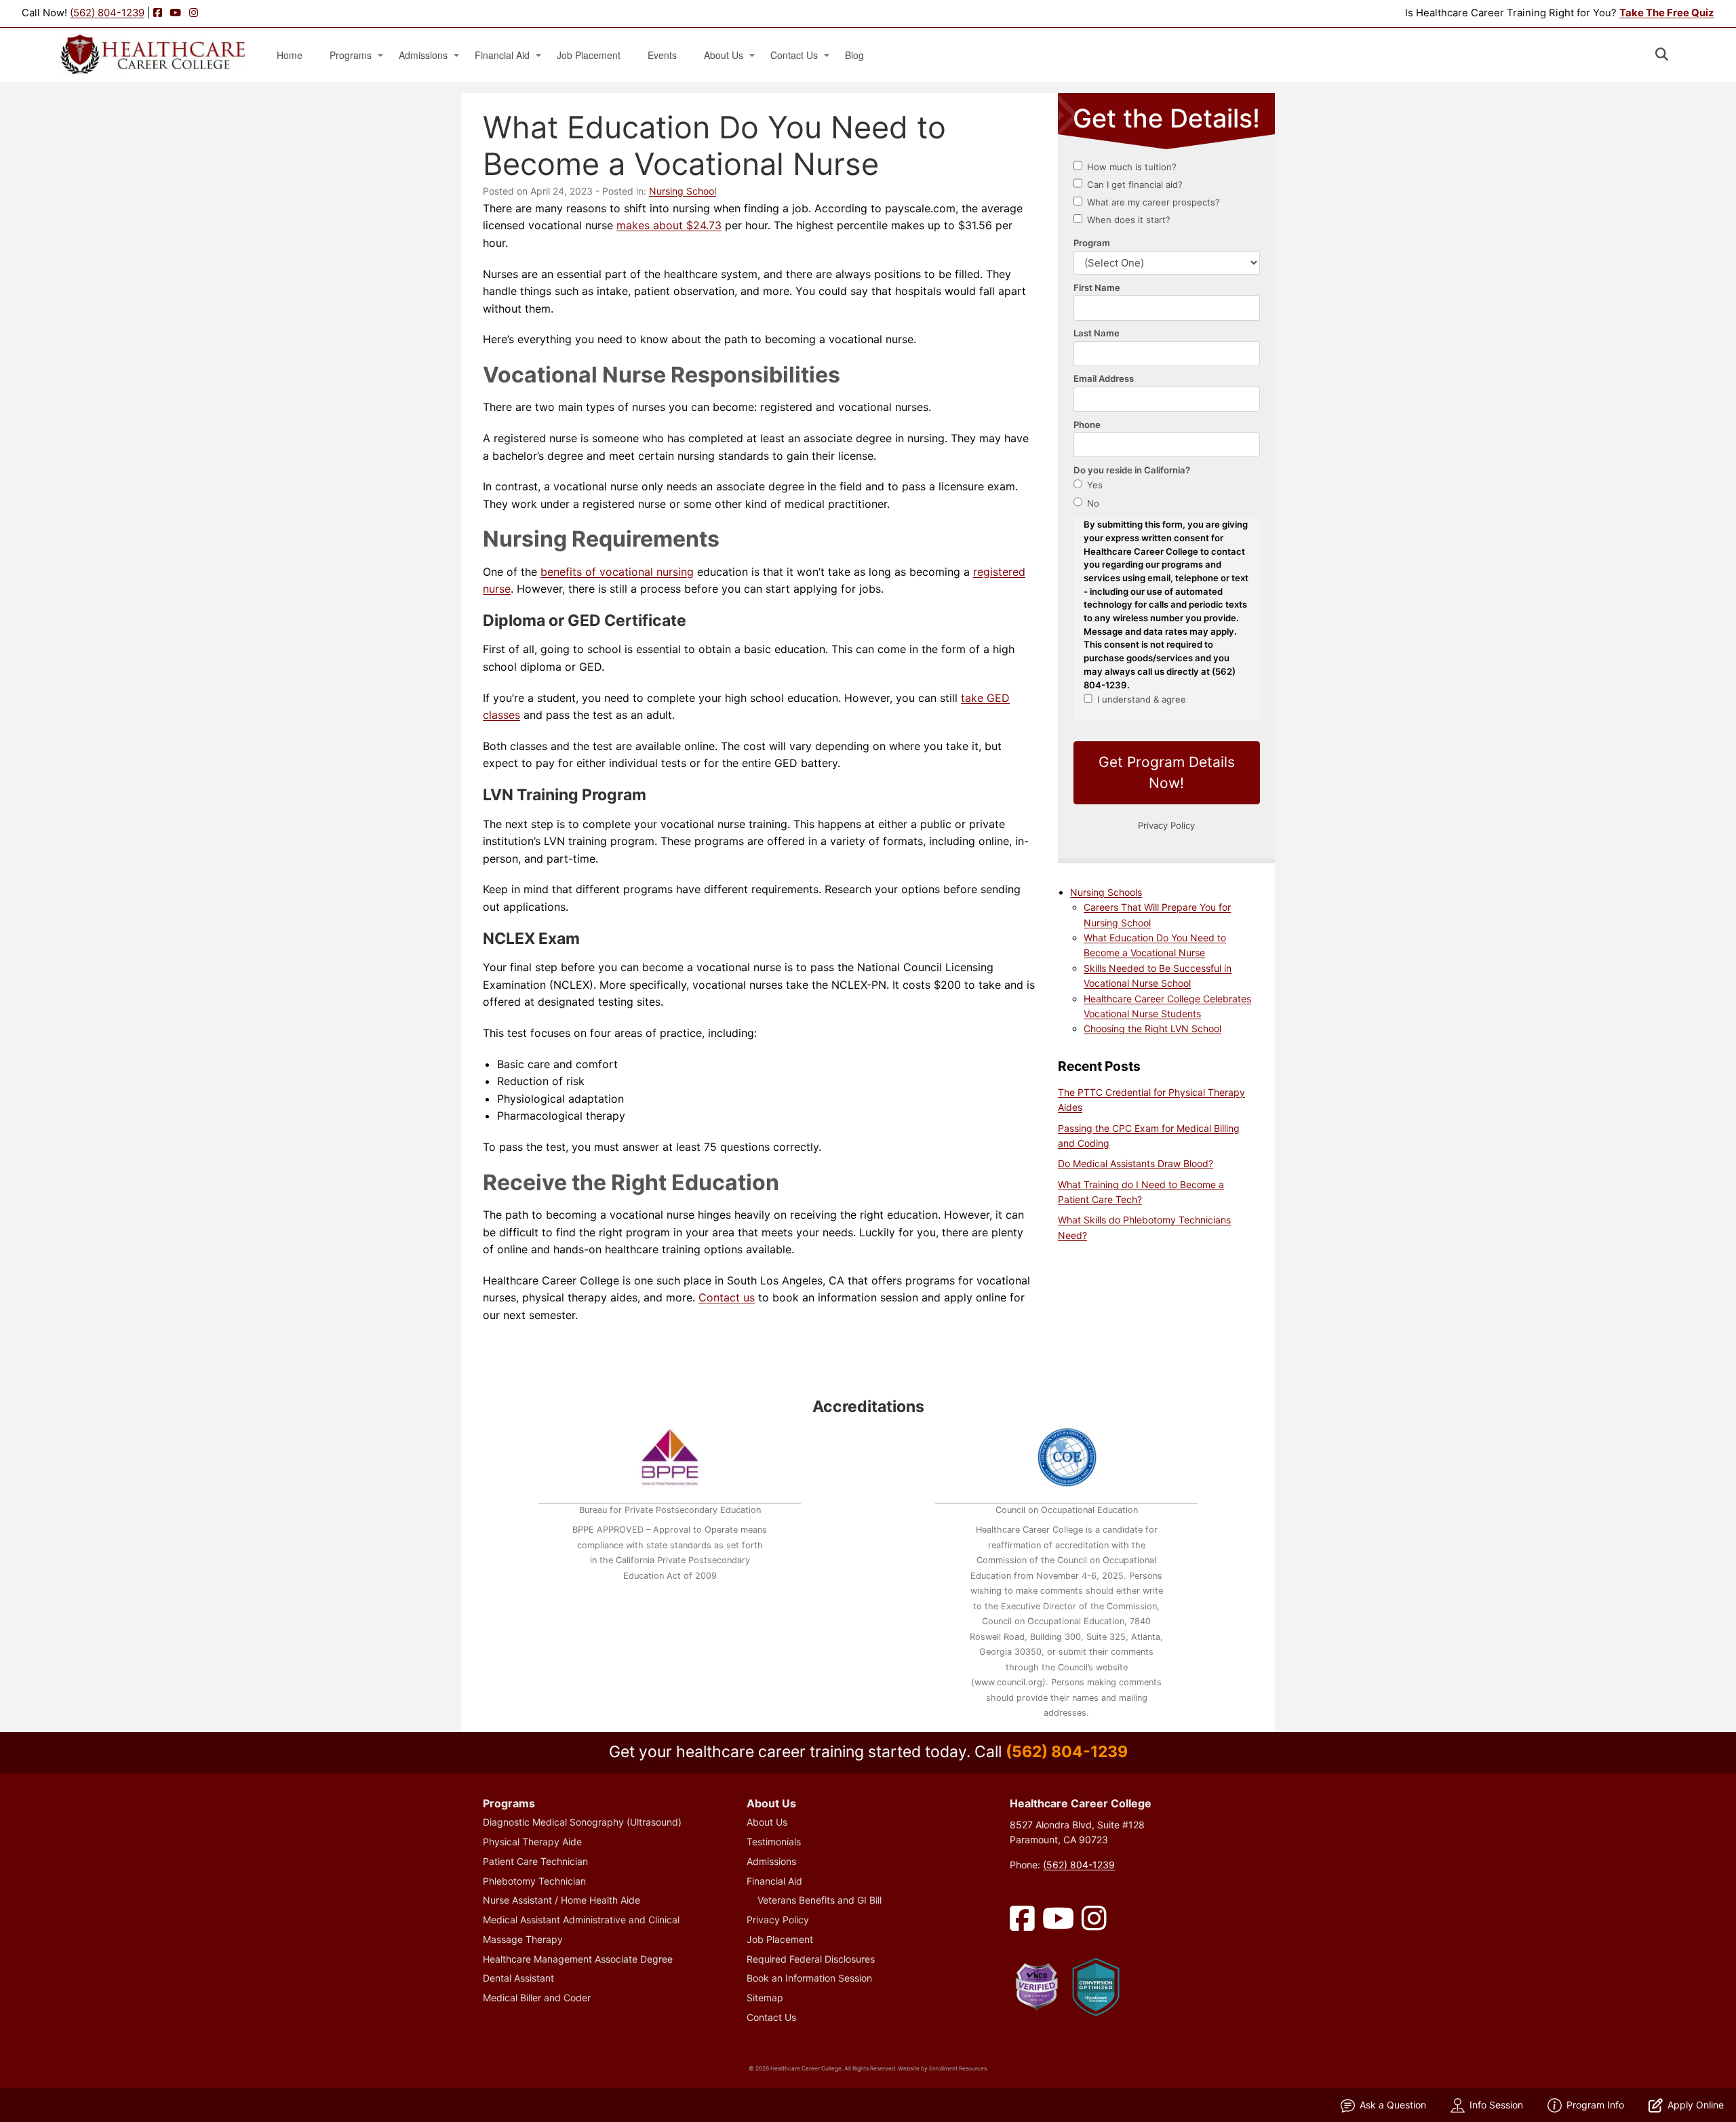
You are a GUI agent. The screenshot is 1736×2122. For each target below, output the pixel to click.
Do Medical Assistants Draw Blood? (1136, 1163)
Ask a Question (1393, 2105)
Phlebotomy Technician (534, 1881)
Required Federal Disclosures (811, 1959)
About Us (724, 55)
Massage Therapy (523, 1939)
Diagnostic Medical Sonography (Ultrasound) (582, 1822)
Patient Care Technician (535, 1861)
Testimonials (774, 1842)
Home (290, 55)
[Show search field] (1674, 54)
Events (662, 55)
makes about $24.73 (669, 225)
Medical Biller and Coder (537, 1998)
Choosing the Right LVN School (1152, 1028)
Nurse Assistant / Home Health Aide (561, 1900)
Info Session (1496, 2105)
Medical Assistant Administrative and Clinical (581, 1920)
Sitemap (765, 1998)
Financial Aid (502, 55)
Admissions (423, 55)
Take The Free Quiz (1667, 13)
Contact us (727, 1297)
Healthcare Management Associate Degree (578, 1959)
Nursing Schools (1106, 892)
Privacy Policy (778, 1920)
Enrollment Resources (958, 2068)
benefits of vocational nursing (617, 572)
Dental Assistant (518, 1978)
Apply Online (1696, 2105)
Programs (351, 55)
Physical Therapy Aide (532, 1842)
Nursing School (683, 191)
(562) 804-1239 (107, 13)
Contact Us (794, 55)
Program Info (1595, 2105)
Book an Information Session (809, 1978)
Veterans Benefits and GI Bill (820, 1900)
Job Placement (589, 55)
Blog (854, 55)
